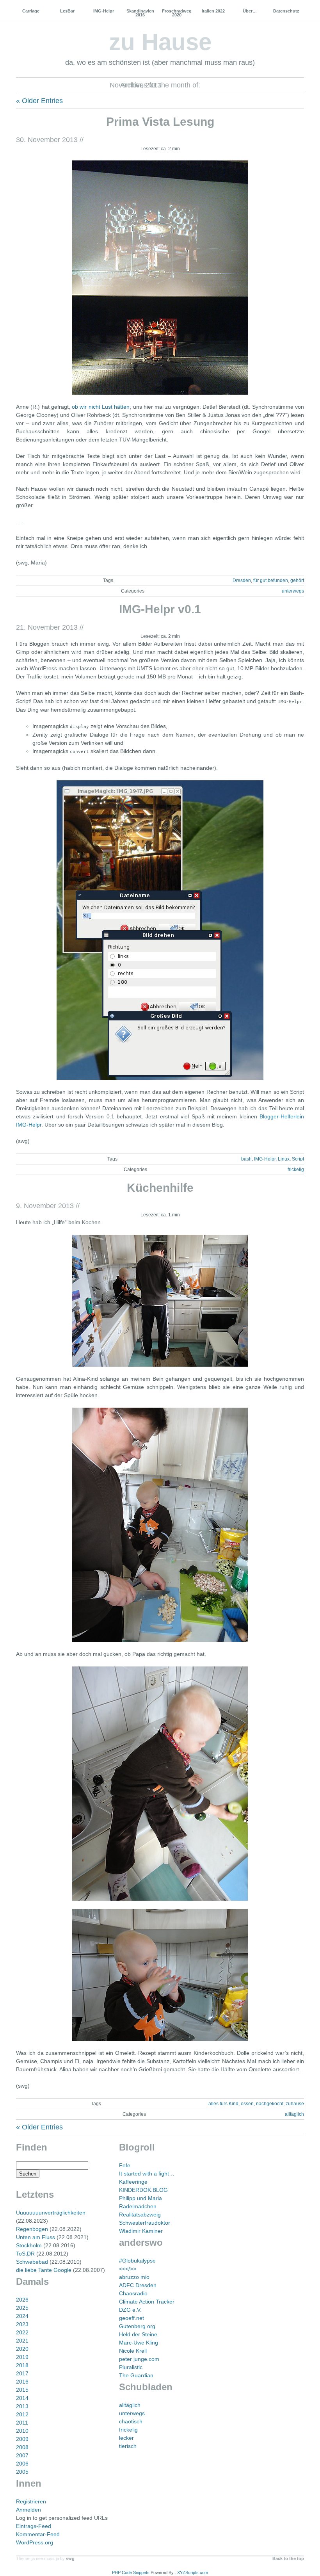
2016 (22, 2382)
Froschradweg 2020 (177, 13)
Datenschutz (286, 11)
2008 (22, 2447)
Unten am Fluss (36, 2237)
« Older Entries (39, 101)
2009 (22, 2439)
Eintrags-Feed (34, 2526)
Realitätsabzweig (140, 2215)
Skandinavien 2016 (140, 13)
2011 (22, 2423)
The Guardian (136, 2375)
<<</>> (128, 2269)
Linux (284, 1159)
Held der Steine (138, 2334)
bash (246, 1159)
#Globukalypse (137, 2261)
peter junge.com (139, 2359)
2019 (22, 2357)
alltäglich (294, 2114)
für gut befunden (271, 580)
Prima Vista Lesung (160, 122)
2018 (22, 2365)
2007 (22, 2455)
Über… (250, 11)
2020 (22, 2349)
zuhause (295, 2104)
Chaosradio (133, 2293)
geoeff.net (132, 2318)
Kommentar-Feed (38, 2534)
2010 (22, 2431)
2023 (22, 2324)
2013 (22, 2406)
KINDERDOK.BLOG (143, 2190)
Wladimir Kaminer (141, 2231)
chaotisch (131, 2421)
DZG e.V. (130, 2310)
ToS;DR (25, 2254)
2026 (22, 2300)
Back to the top (288, 2558)
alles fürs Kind (223, 2104)
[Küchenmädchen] (160, 1301)
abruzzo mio (134, 2277)
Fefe (125, 2165)
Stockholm (29, 2245)
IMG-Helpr (104, 11)
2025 (22, 2308)
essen (247, 2104)
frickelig (296, 1170)
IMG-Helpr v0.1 (160, 609)
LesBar (67, 11)
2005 (22, 2472)
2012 (22, 2414)
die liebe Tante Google (44, 2270)
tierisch (128, 2446)
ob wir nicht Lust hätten (101, 407)
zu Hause (160, 42)
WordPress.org (35, 2542)
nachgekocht (270, 2104)
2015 (22, 2390)
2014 (22, 2398)
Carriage (31, 11)
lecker (126, 2438)
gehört (297, 580)
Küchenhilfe (160, 1188)
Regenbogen (32, 2229)
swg (70, 2558)
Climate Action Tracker (147, 2302)
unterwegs (293, 591)
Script (298, 1159)
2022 (22, 2332)
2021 (22, 2341)
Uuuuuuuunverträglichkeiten (51, 2213)
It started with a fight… (147, 2174)
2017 (22, 2373)
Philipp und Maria (140, 2198)
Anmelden (28, 2510)
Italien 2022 (213, 11)
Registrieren (31, 2501)
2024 (22, 2316)
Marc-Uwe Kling (139, 2343)
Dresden (242, 580)
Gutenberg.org (137, 2326)
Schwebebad (32, 2262)
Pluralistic (131, 2367)
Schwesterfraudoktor (145, 2223)
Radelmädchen (138, 2206)
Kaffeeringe (133, 2182)
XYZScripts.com (193, 2572)
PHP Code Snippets (131, 2572)
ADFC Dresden (138, 2285)
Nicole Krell (133, 2351)
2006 (22, 2464)
